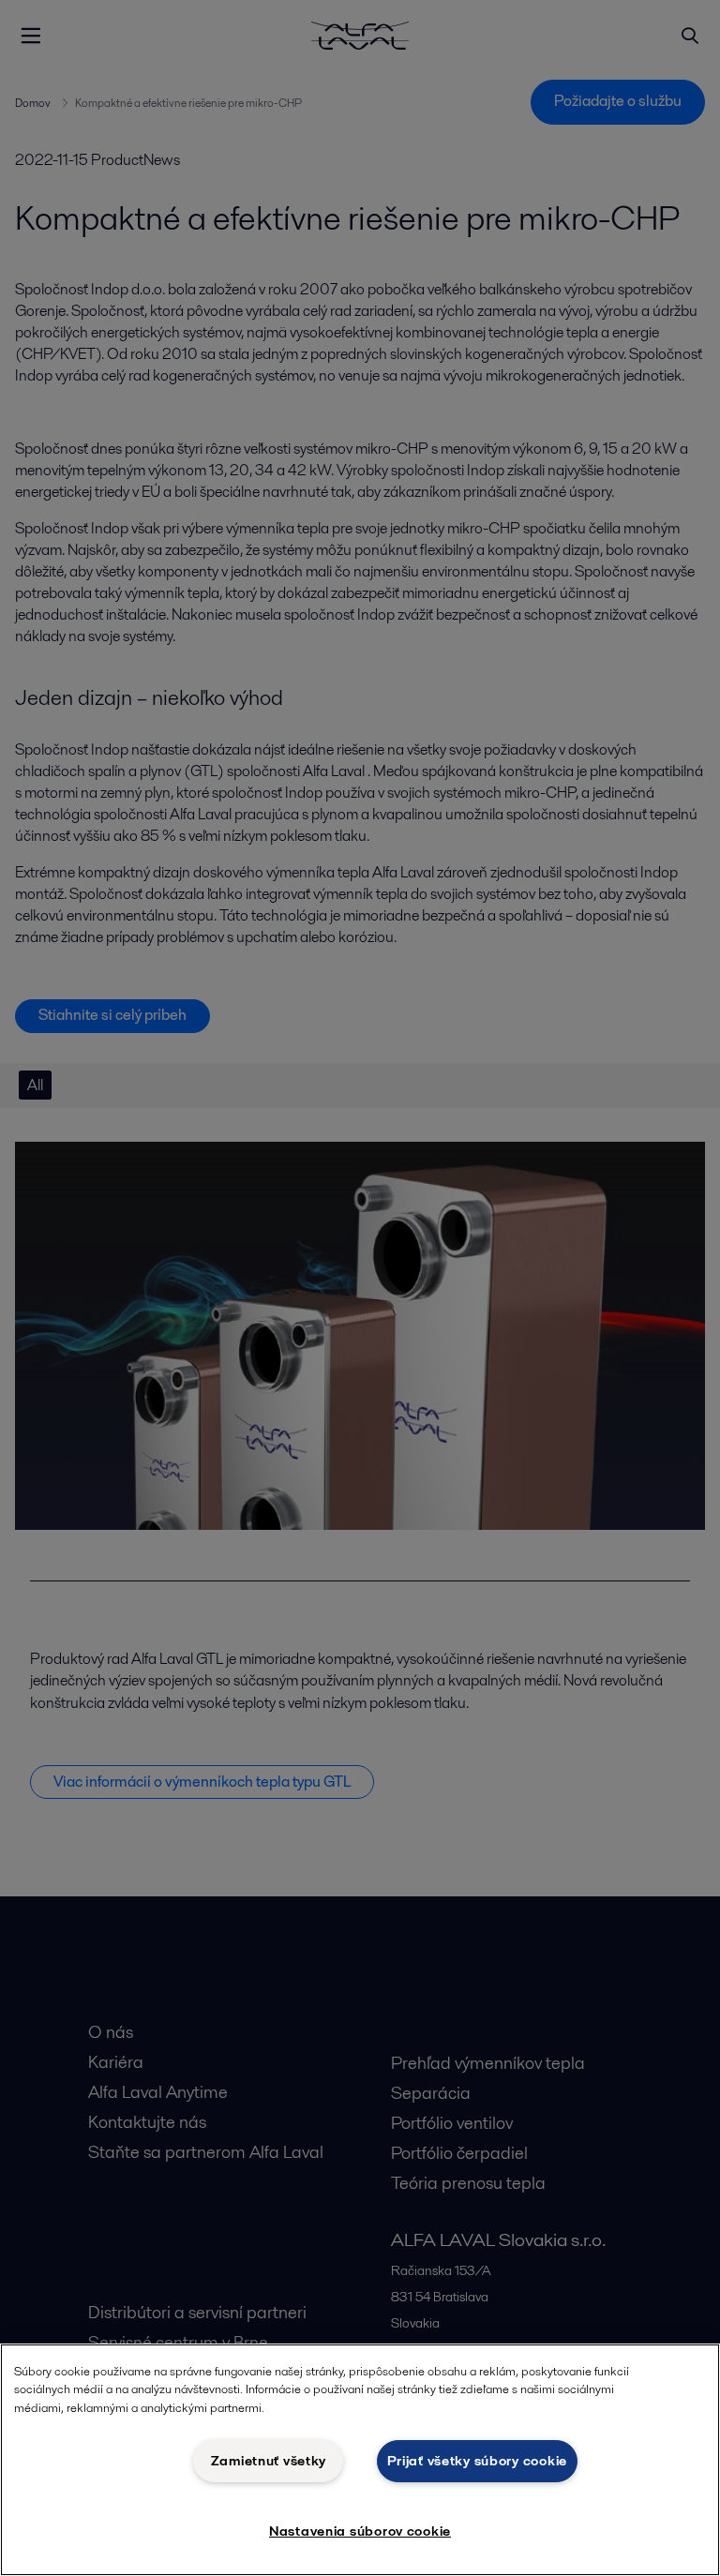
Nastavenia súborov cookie (360, 2531)
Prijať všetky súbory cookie (477, 2461)
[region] (360, 2460)
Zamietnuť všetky (269, 2461)
